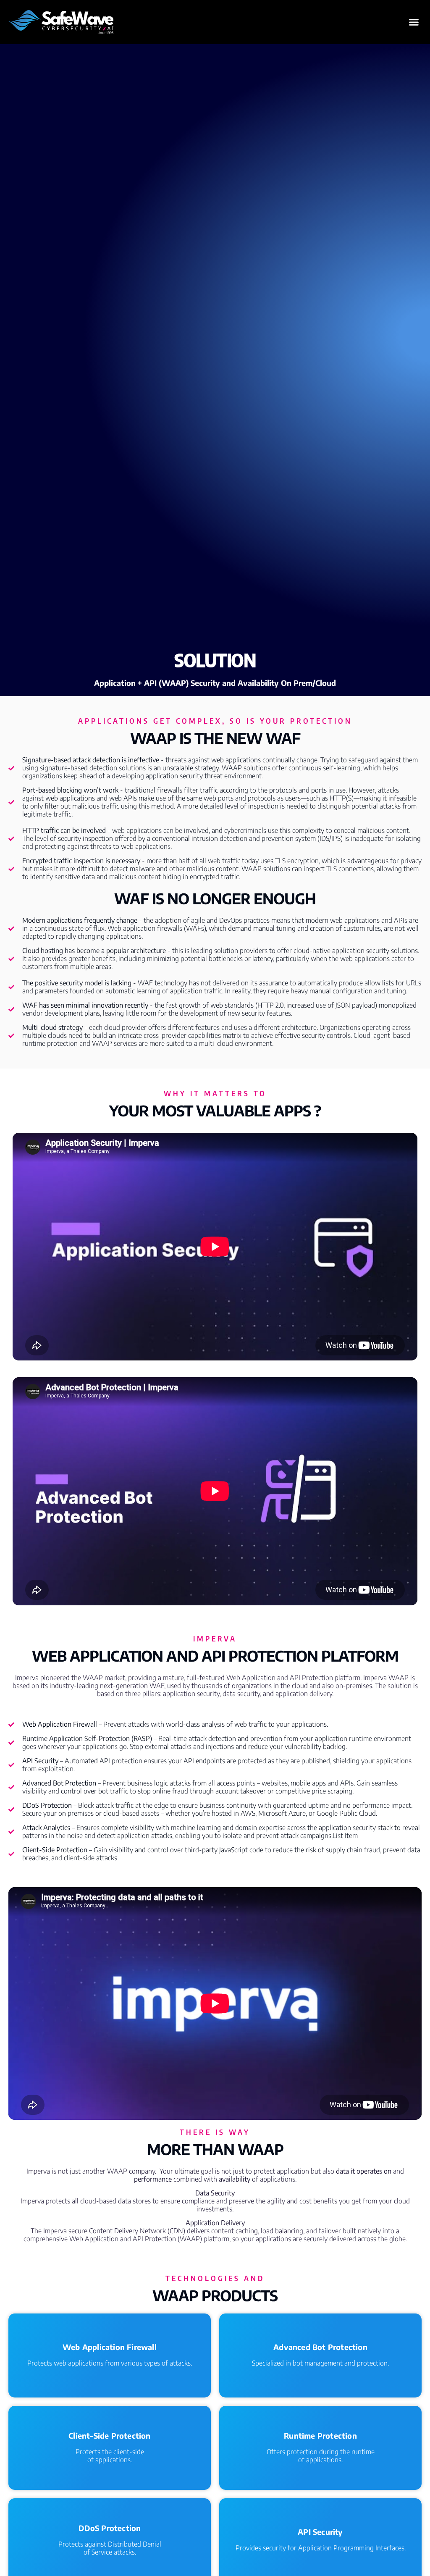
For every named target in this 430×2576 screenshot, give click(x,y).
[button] (414, 22)
